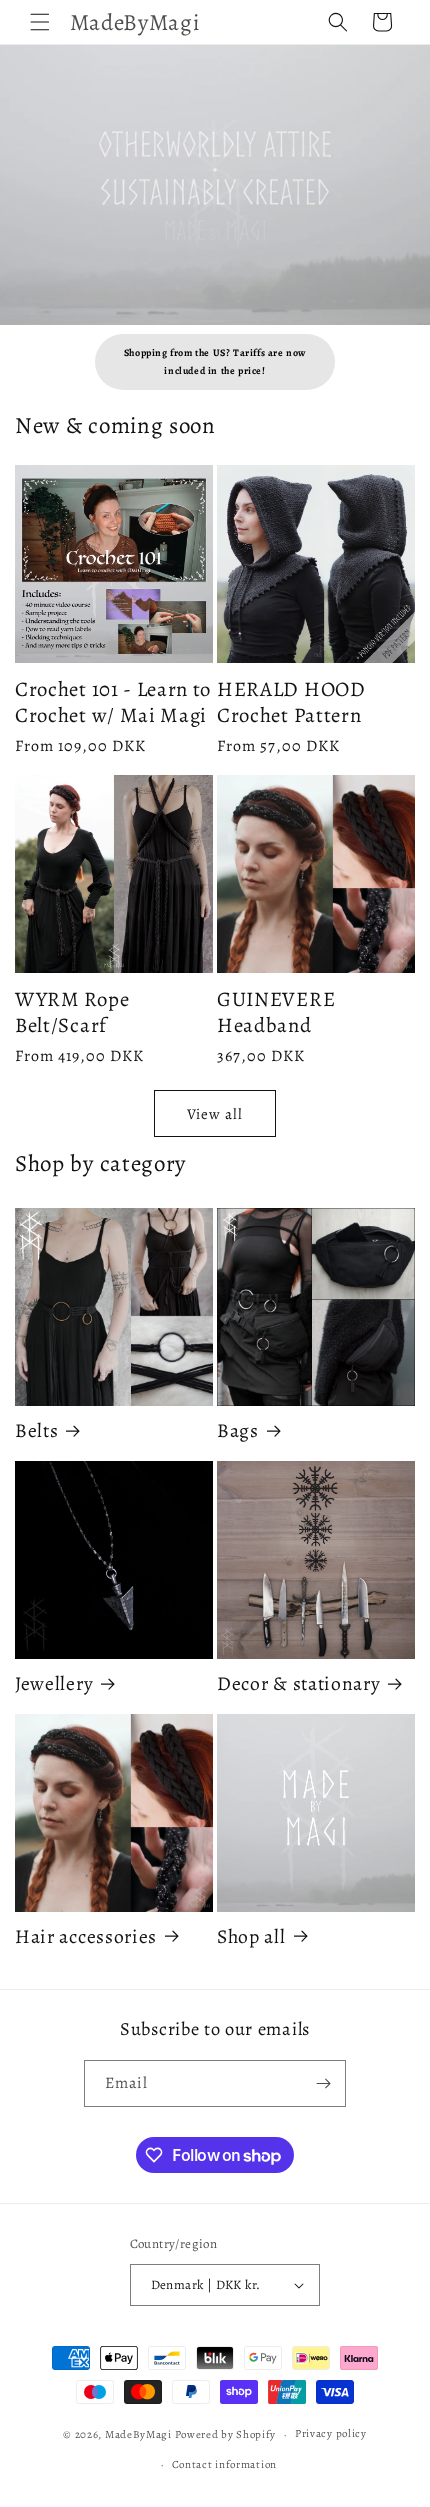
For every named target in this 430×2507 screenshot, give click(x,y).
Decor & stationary (298, 1684)
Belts (36, 1431)
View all (215, 1114)
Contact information (224, 2464)
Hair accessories (86, 1937)
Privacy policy (331, 2433)
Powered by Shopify (226, 2434)
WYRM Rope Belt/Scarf (72, 1012)
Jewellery (54, 1684)
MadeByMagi (138, 2434)
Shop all (251, 1937)
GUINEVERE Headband (276, 1012)
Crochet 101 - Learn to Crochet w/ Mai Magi (113, 702)
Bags (238, 1431)
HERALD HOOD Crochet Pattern (291, 702)
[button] (40, 22)
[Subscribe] (323, 2083)
